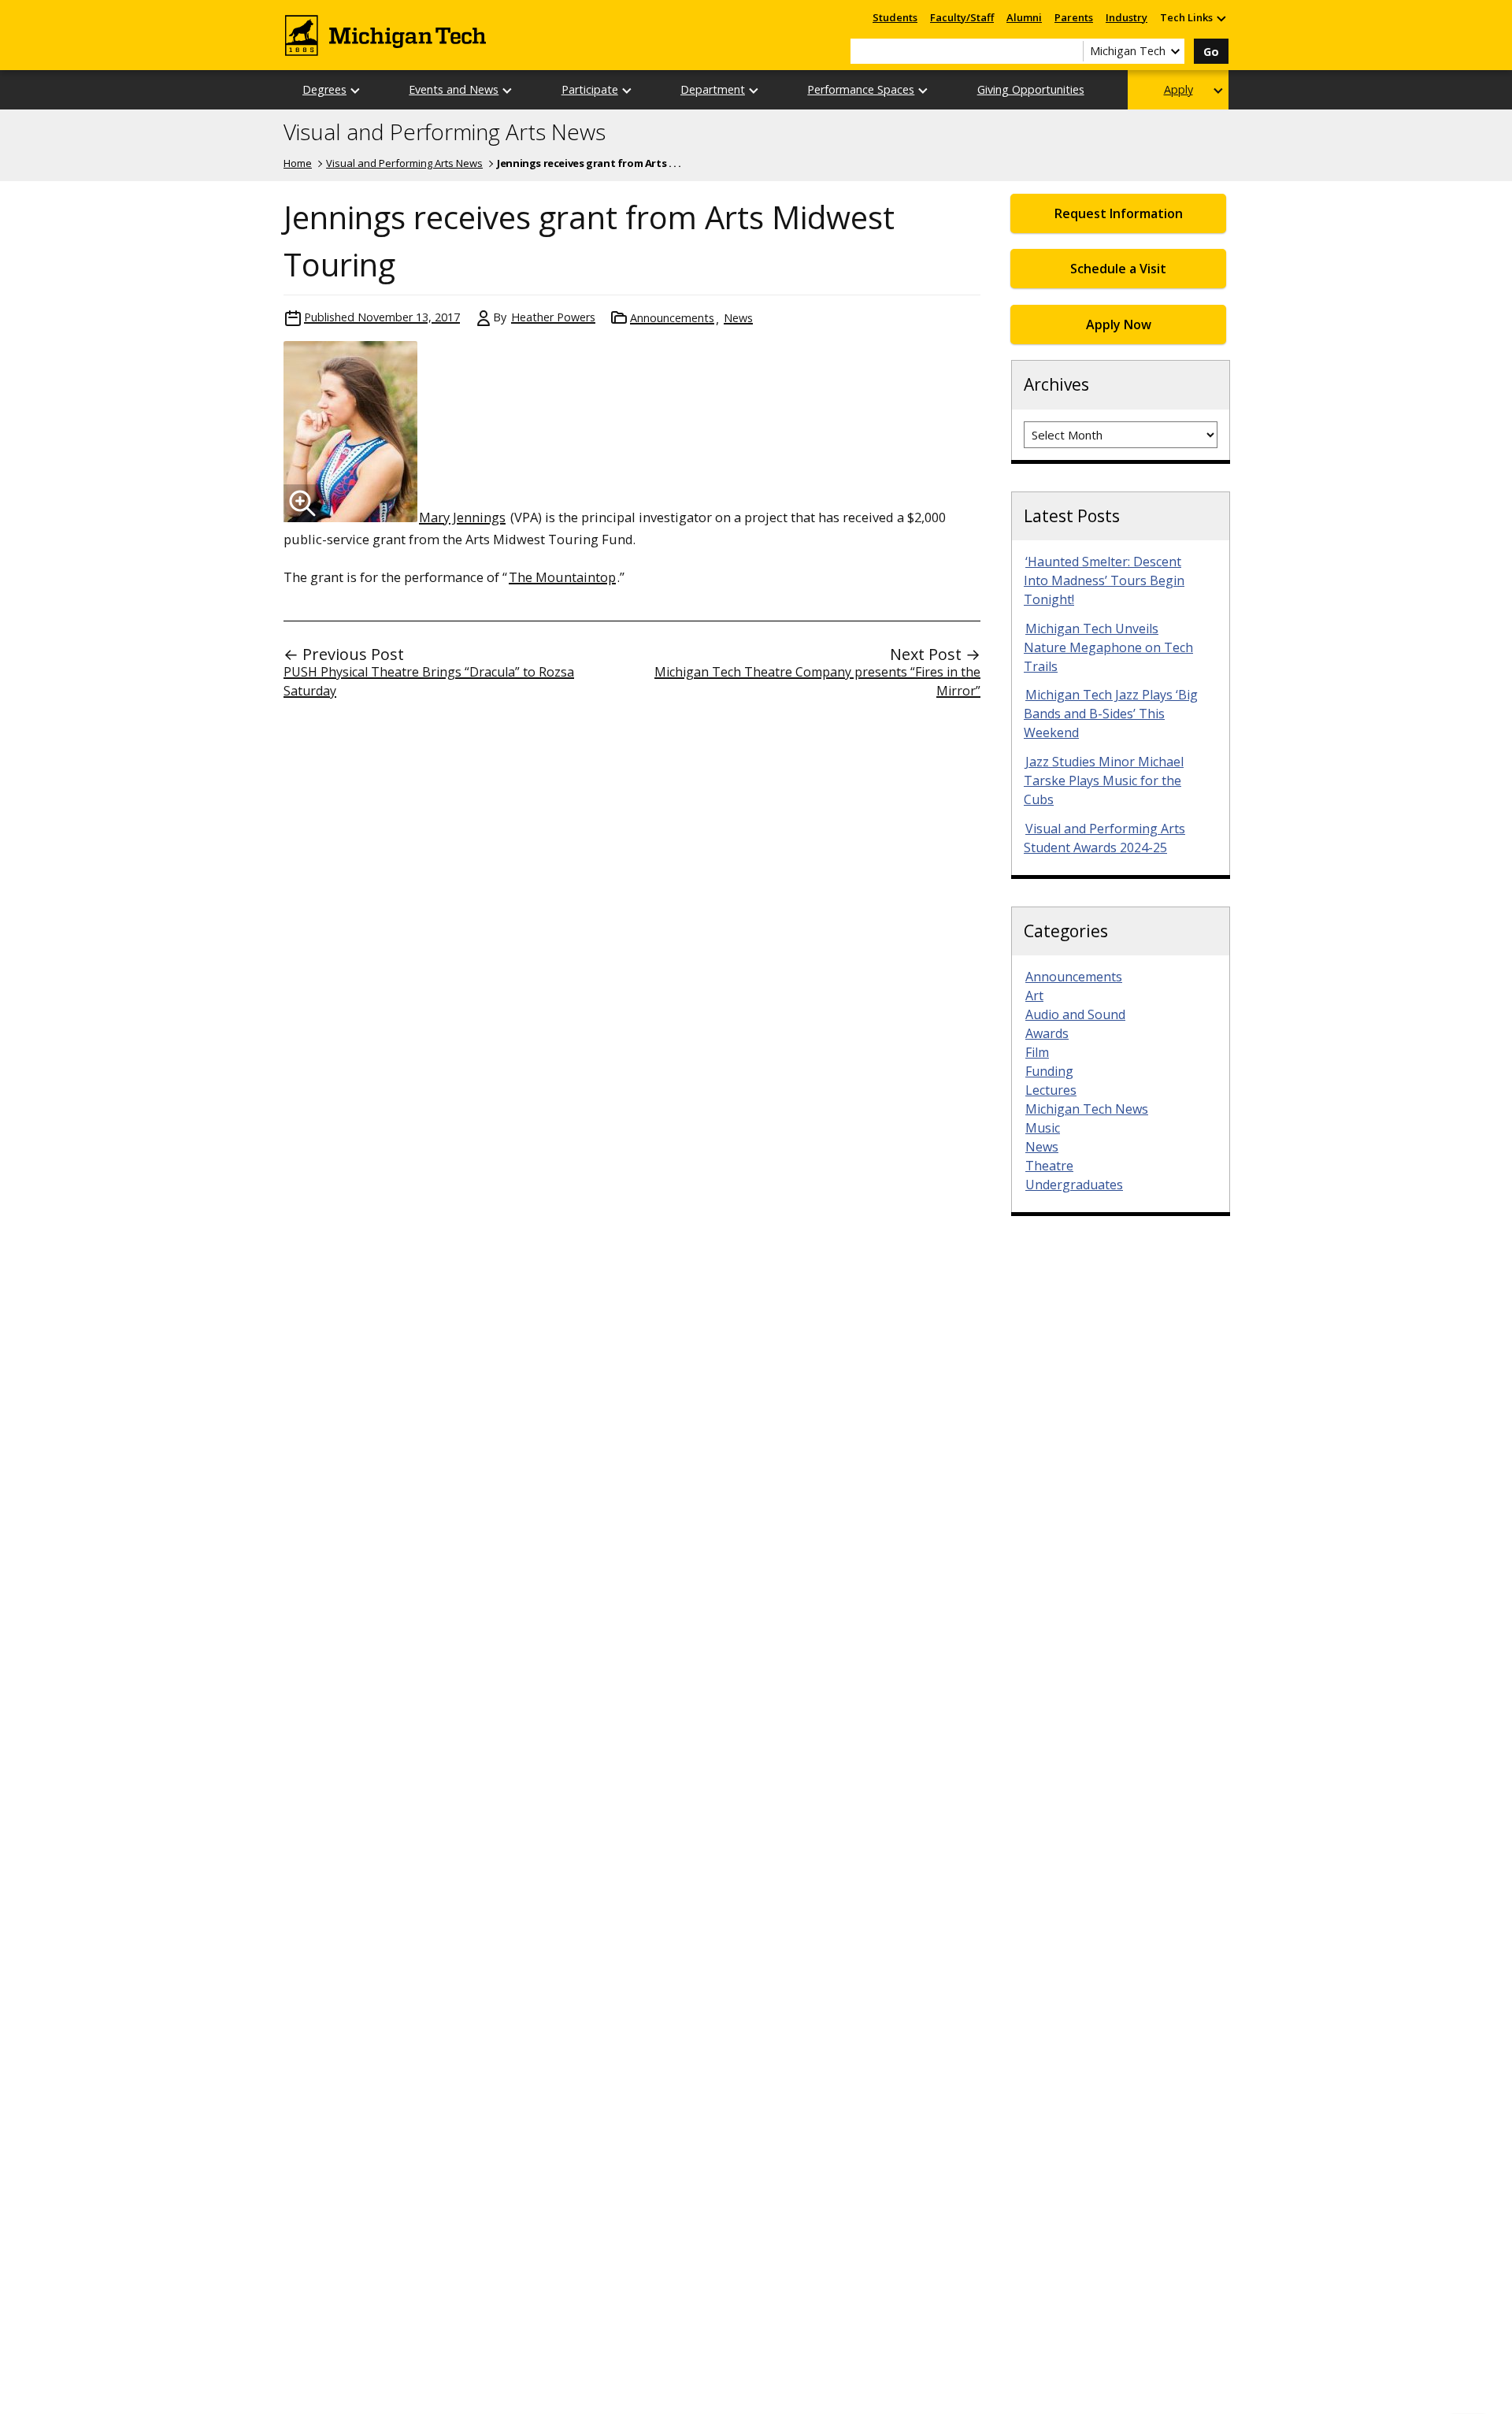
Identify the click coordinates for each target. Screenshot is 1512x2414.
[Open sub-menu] (1221, 18)
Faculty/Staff (962, 17)
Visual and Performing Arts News (445, 132)
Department (713, 89)
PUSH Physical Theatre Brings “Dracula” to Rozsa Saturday (429, 681)
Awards (1047, 1033)
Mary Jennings (462, 517)
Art (1034, 996)
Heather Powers (553, 317)
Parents (1074, 17)
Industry (1127, 17)
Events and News (454, 89)
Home (298, 163)
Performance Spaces (861, 89)
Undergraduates (1074, 1185)
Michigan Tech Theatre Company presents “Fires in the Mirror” (817, 681)
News (738, 318)
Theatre (1049, 1166)
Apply (1178, 89)
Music (1043, 1128)
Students (895, 17)
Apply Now (1119, 324)
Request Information (1119, 213)
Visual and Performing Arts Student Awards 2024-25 (1104, 838)
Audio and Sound (1075, 1014)
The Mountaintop (562, 577)
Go (1211, 52)
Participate (590, 89)
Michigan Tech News (1087, 1109)
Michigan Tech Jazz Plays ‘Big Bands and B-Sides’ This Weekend (1111, 714)
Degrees (324, 89)
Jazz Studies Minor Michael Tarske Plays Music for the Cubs (1104, 781)
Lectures (1051, 1090)
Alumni (1024, 17)
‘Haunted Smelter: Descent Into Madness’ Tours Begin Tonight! (1104, 580)
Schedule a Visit (1118, 269)
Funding (1049, 1071)
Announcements (672, 318)
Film (1037, 1052)
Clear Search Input (1071, 51)
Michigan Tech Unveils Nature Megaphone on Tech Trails (1108, 647)
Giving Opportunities (1031, 89)
